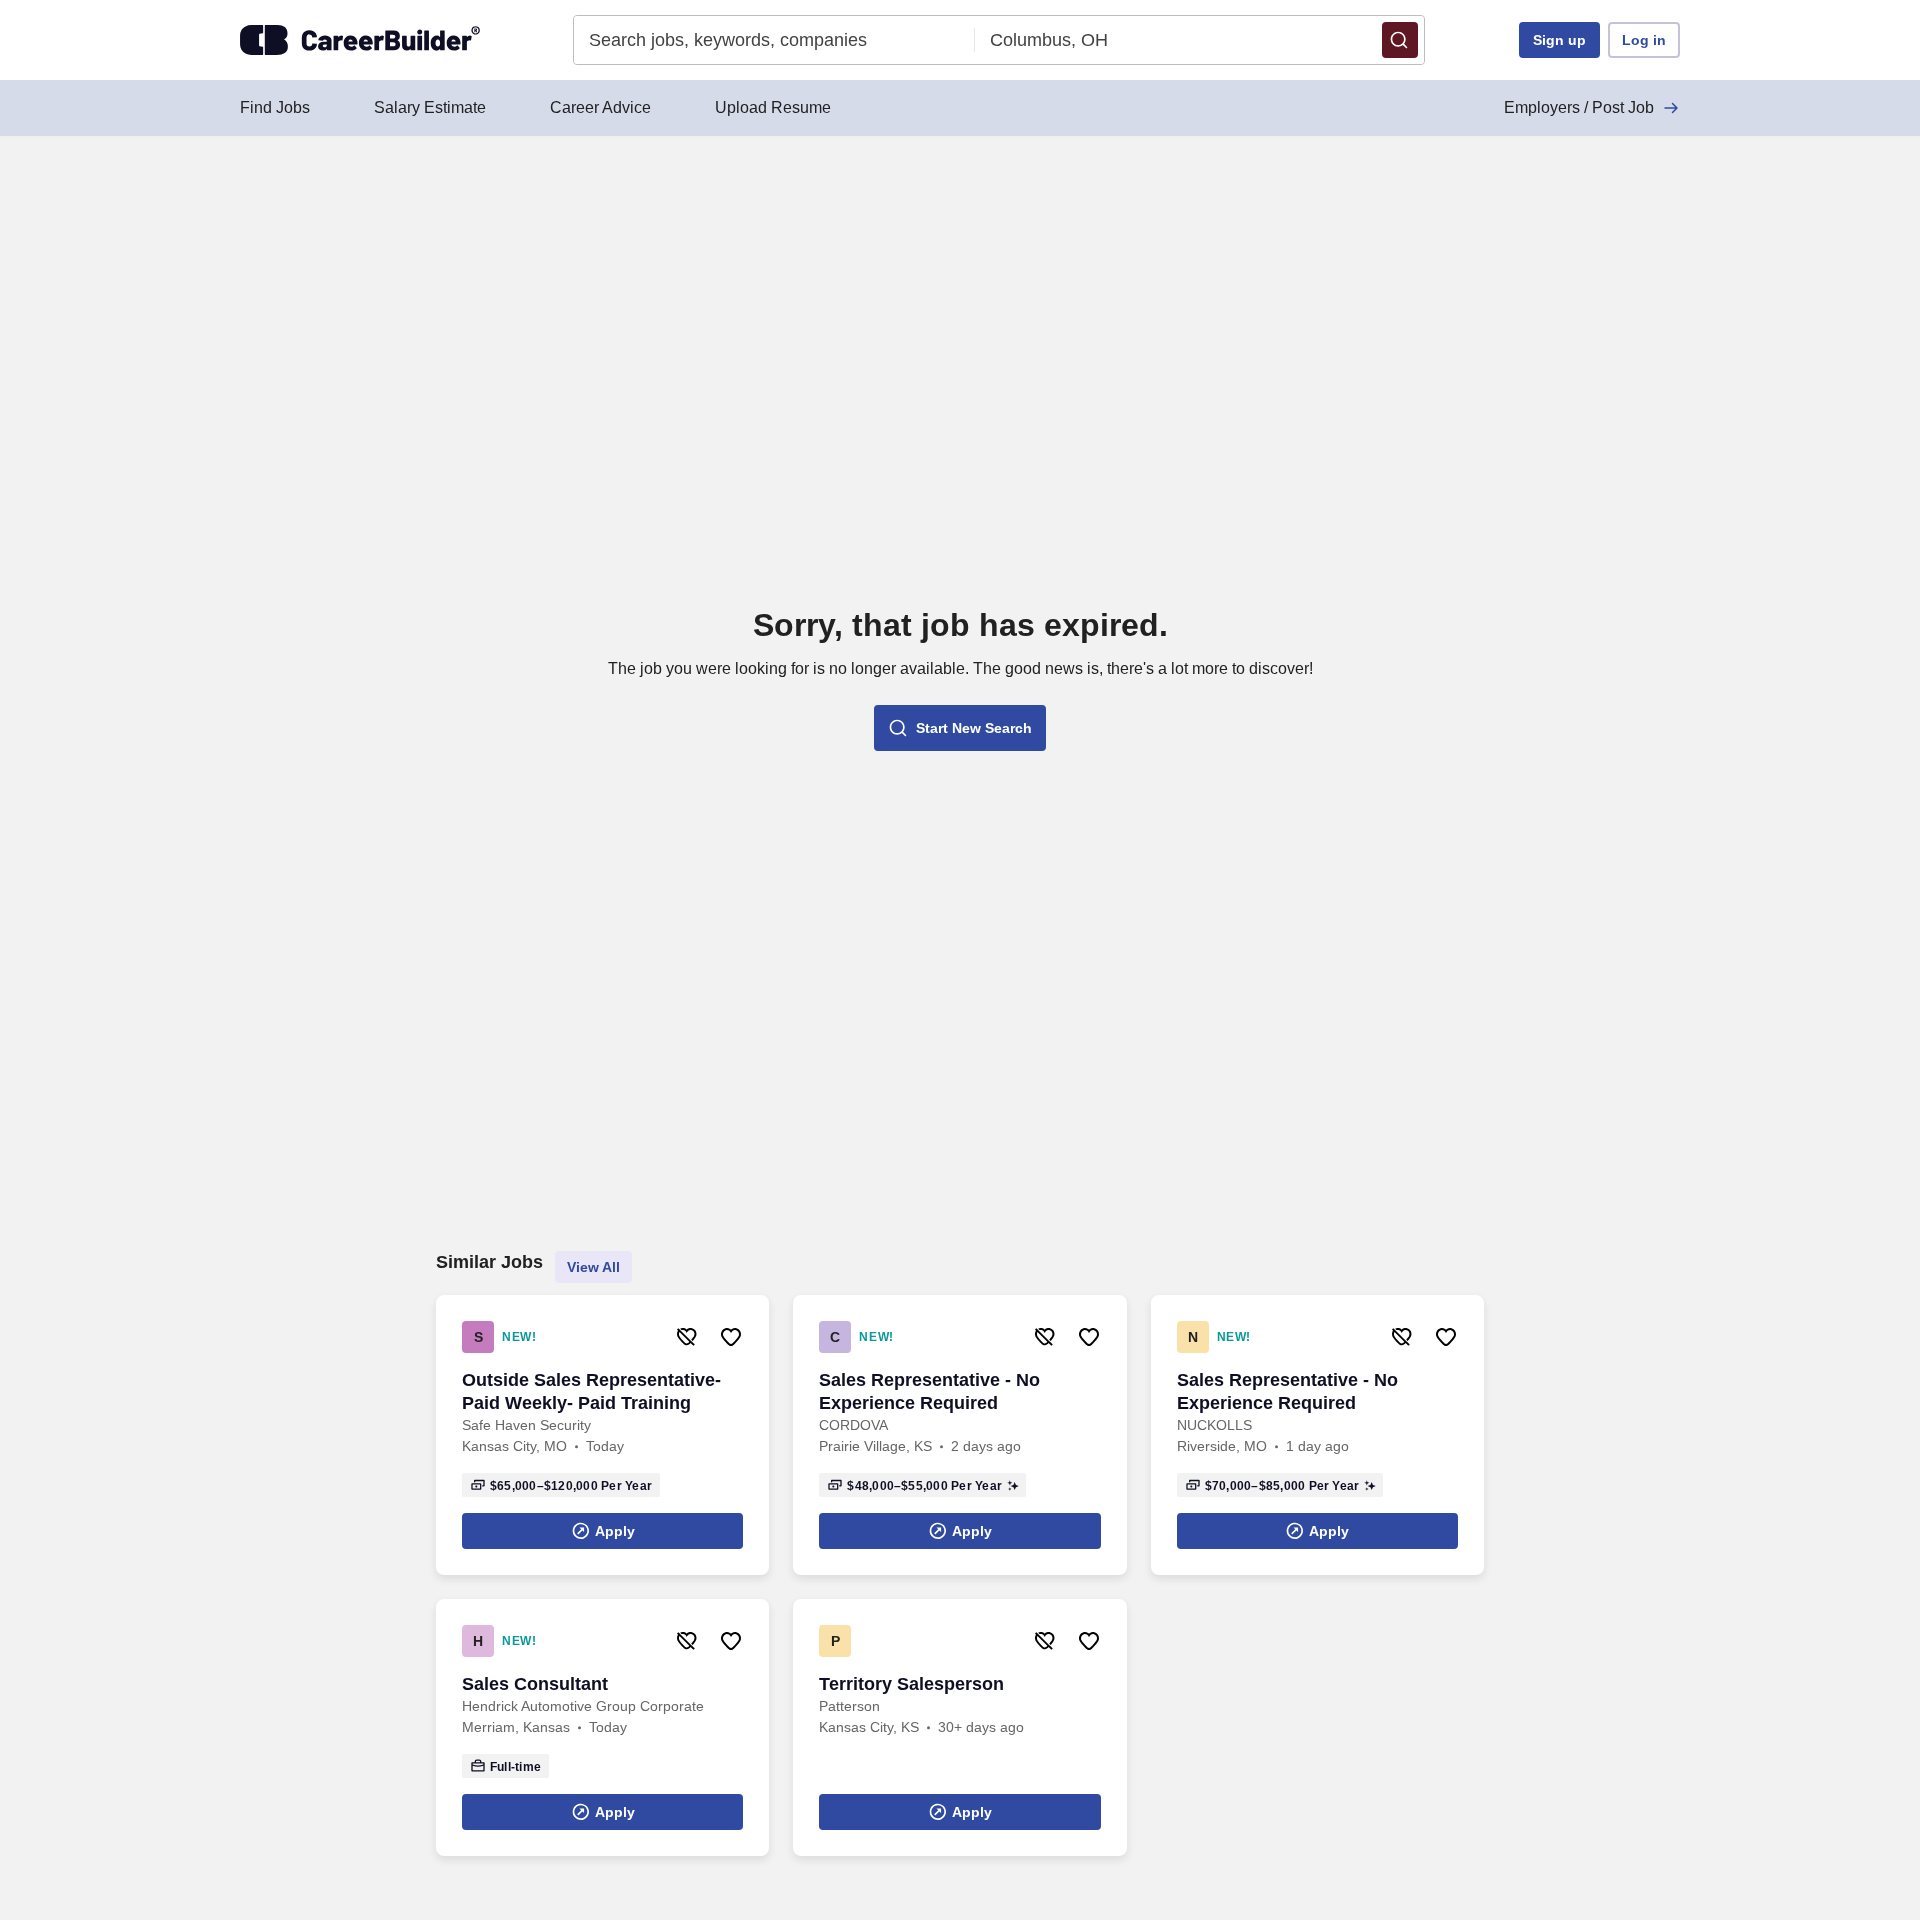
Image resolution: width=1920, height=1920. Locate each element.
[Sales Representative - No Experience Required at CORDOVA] (959, 1435)
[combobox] (774, 40)
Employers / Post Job (1579, 107)
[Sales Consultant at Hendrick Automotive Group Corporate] (602, 1727)
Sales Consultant (535, 1684)
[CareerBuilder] (360, 40)
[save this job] (731, 1337)
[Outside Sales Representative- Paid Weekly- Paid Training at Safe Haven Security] (602, 1435)
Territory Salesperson (911, 1684)
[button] (1400, 40)
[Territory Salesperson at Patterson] (959, 1727)
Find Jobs (275, 107)
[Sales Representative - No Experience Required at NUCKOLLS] (1317, 1435)
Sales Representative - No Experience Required (929, 1391)
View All (593, 1267)
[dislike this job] (687, 1337)
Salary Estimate (430, 107)
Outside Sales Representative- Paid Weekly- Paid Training (591, 1391)
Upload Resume (773, 107)
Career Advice (600, 107)
